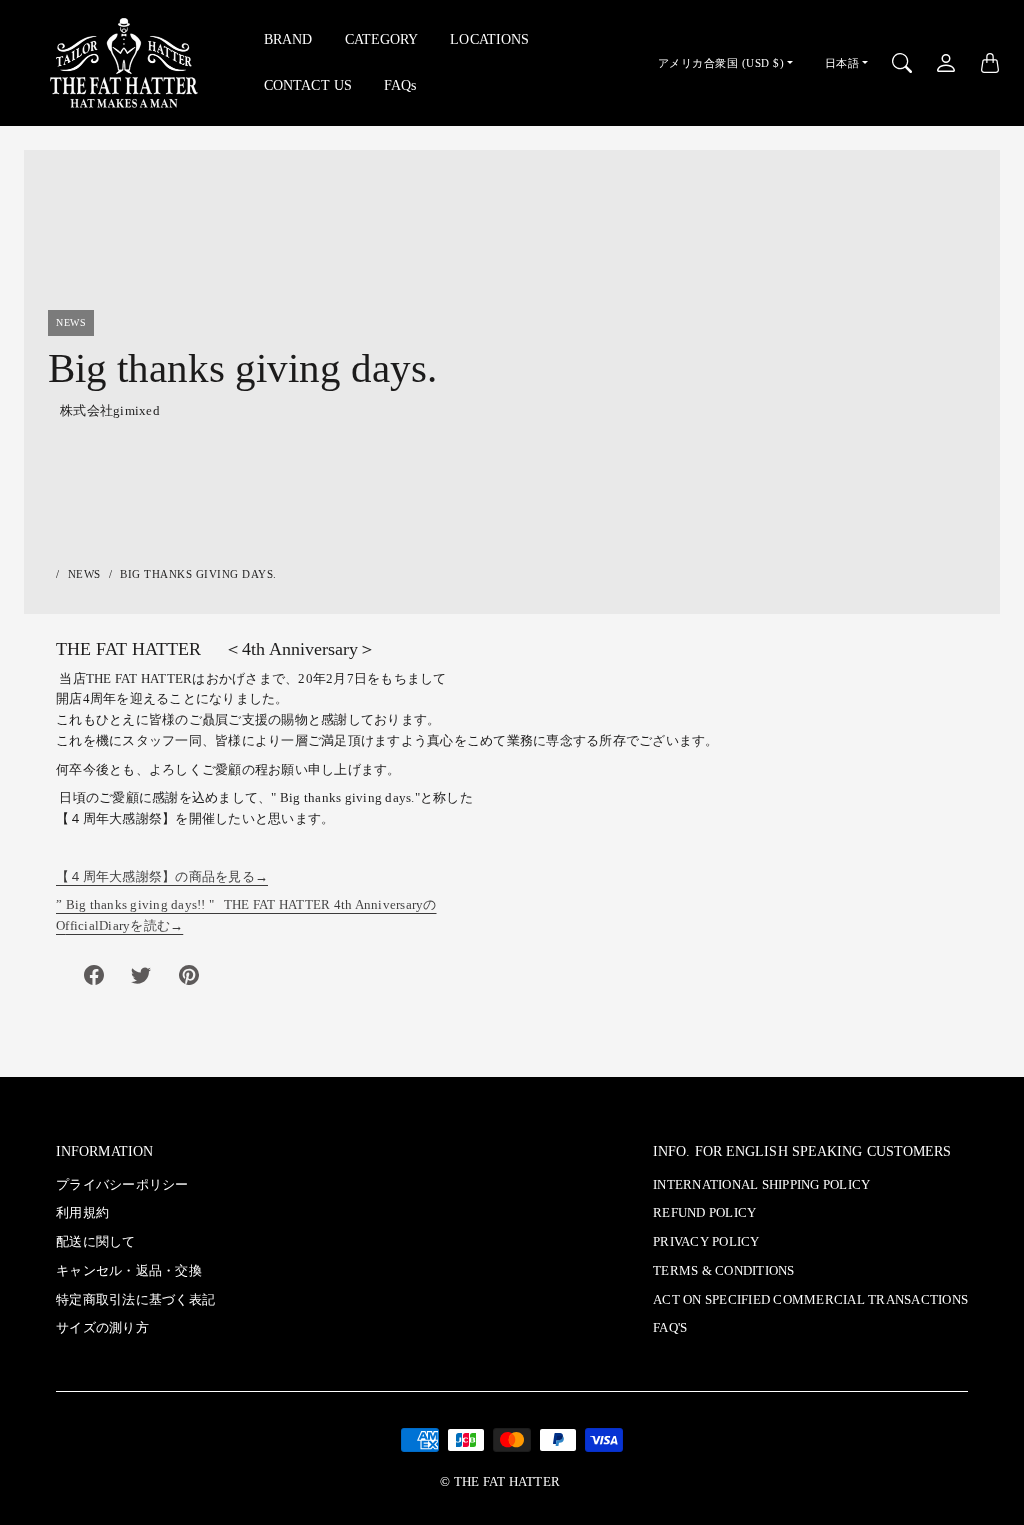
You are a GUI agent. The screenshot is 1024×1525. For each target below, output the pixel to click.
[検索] (902, 63)
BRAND (288, 39)
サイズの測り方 (102, 1328)
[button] (94, 975)
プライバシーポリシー (122, 1185)
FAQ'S (670, 1328)
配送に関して (96, 1242)
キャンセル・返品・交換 (129, 1271)
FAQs (400, 85)
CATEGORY (382, 39)
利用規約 (82, 1213)
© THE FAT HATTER (500, 1482)
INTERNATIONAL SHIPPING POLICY (761, 1185)
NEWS (84, 574)
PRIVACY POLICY (706, 1242)
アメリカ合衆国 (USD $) (721, 63)
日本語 (842, 63)
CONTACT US (308, 85)
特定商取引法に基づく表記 (135, 1300)
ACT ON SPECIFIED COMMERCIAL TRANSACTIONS (810, 1300)
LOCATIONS (489, 39)
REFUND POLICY (704, 1213)
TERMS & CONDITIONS (724, 1271)
